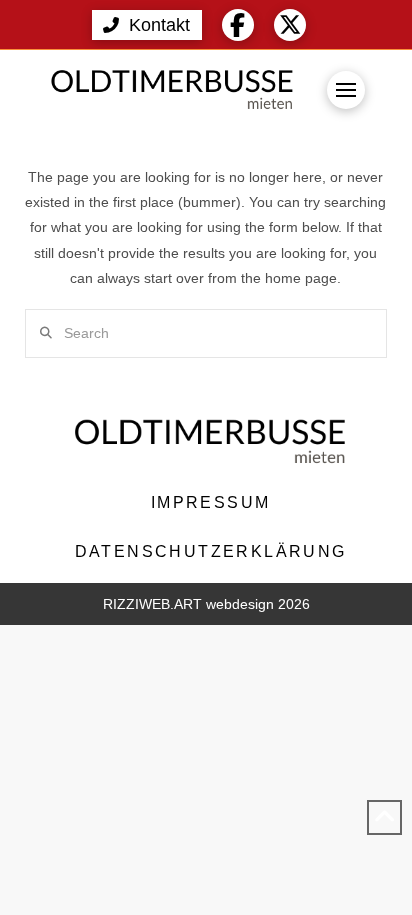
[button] (147, 25)
